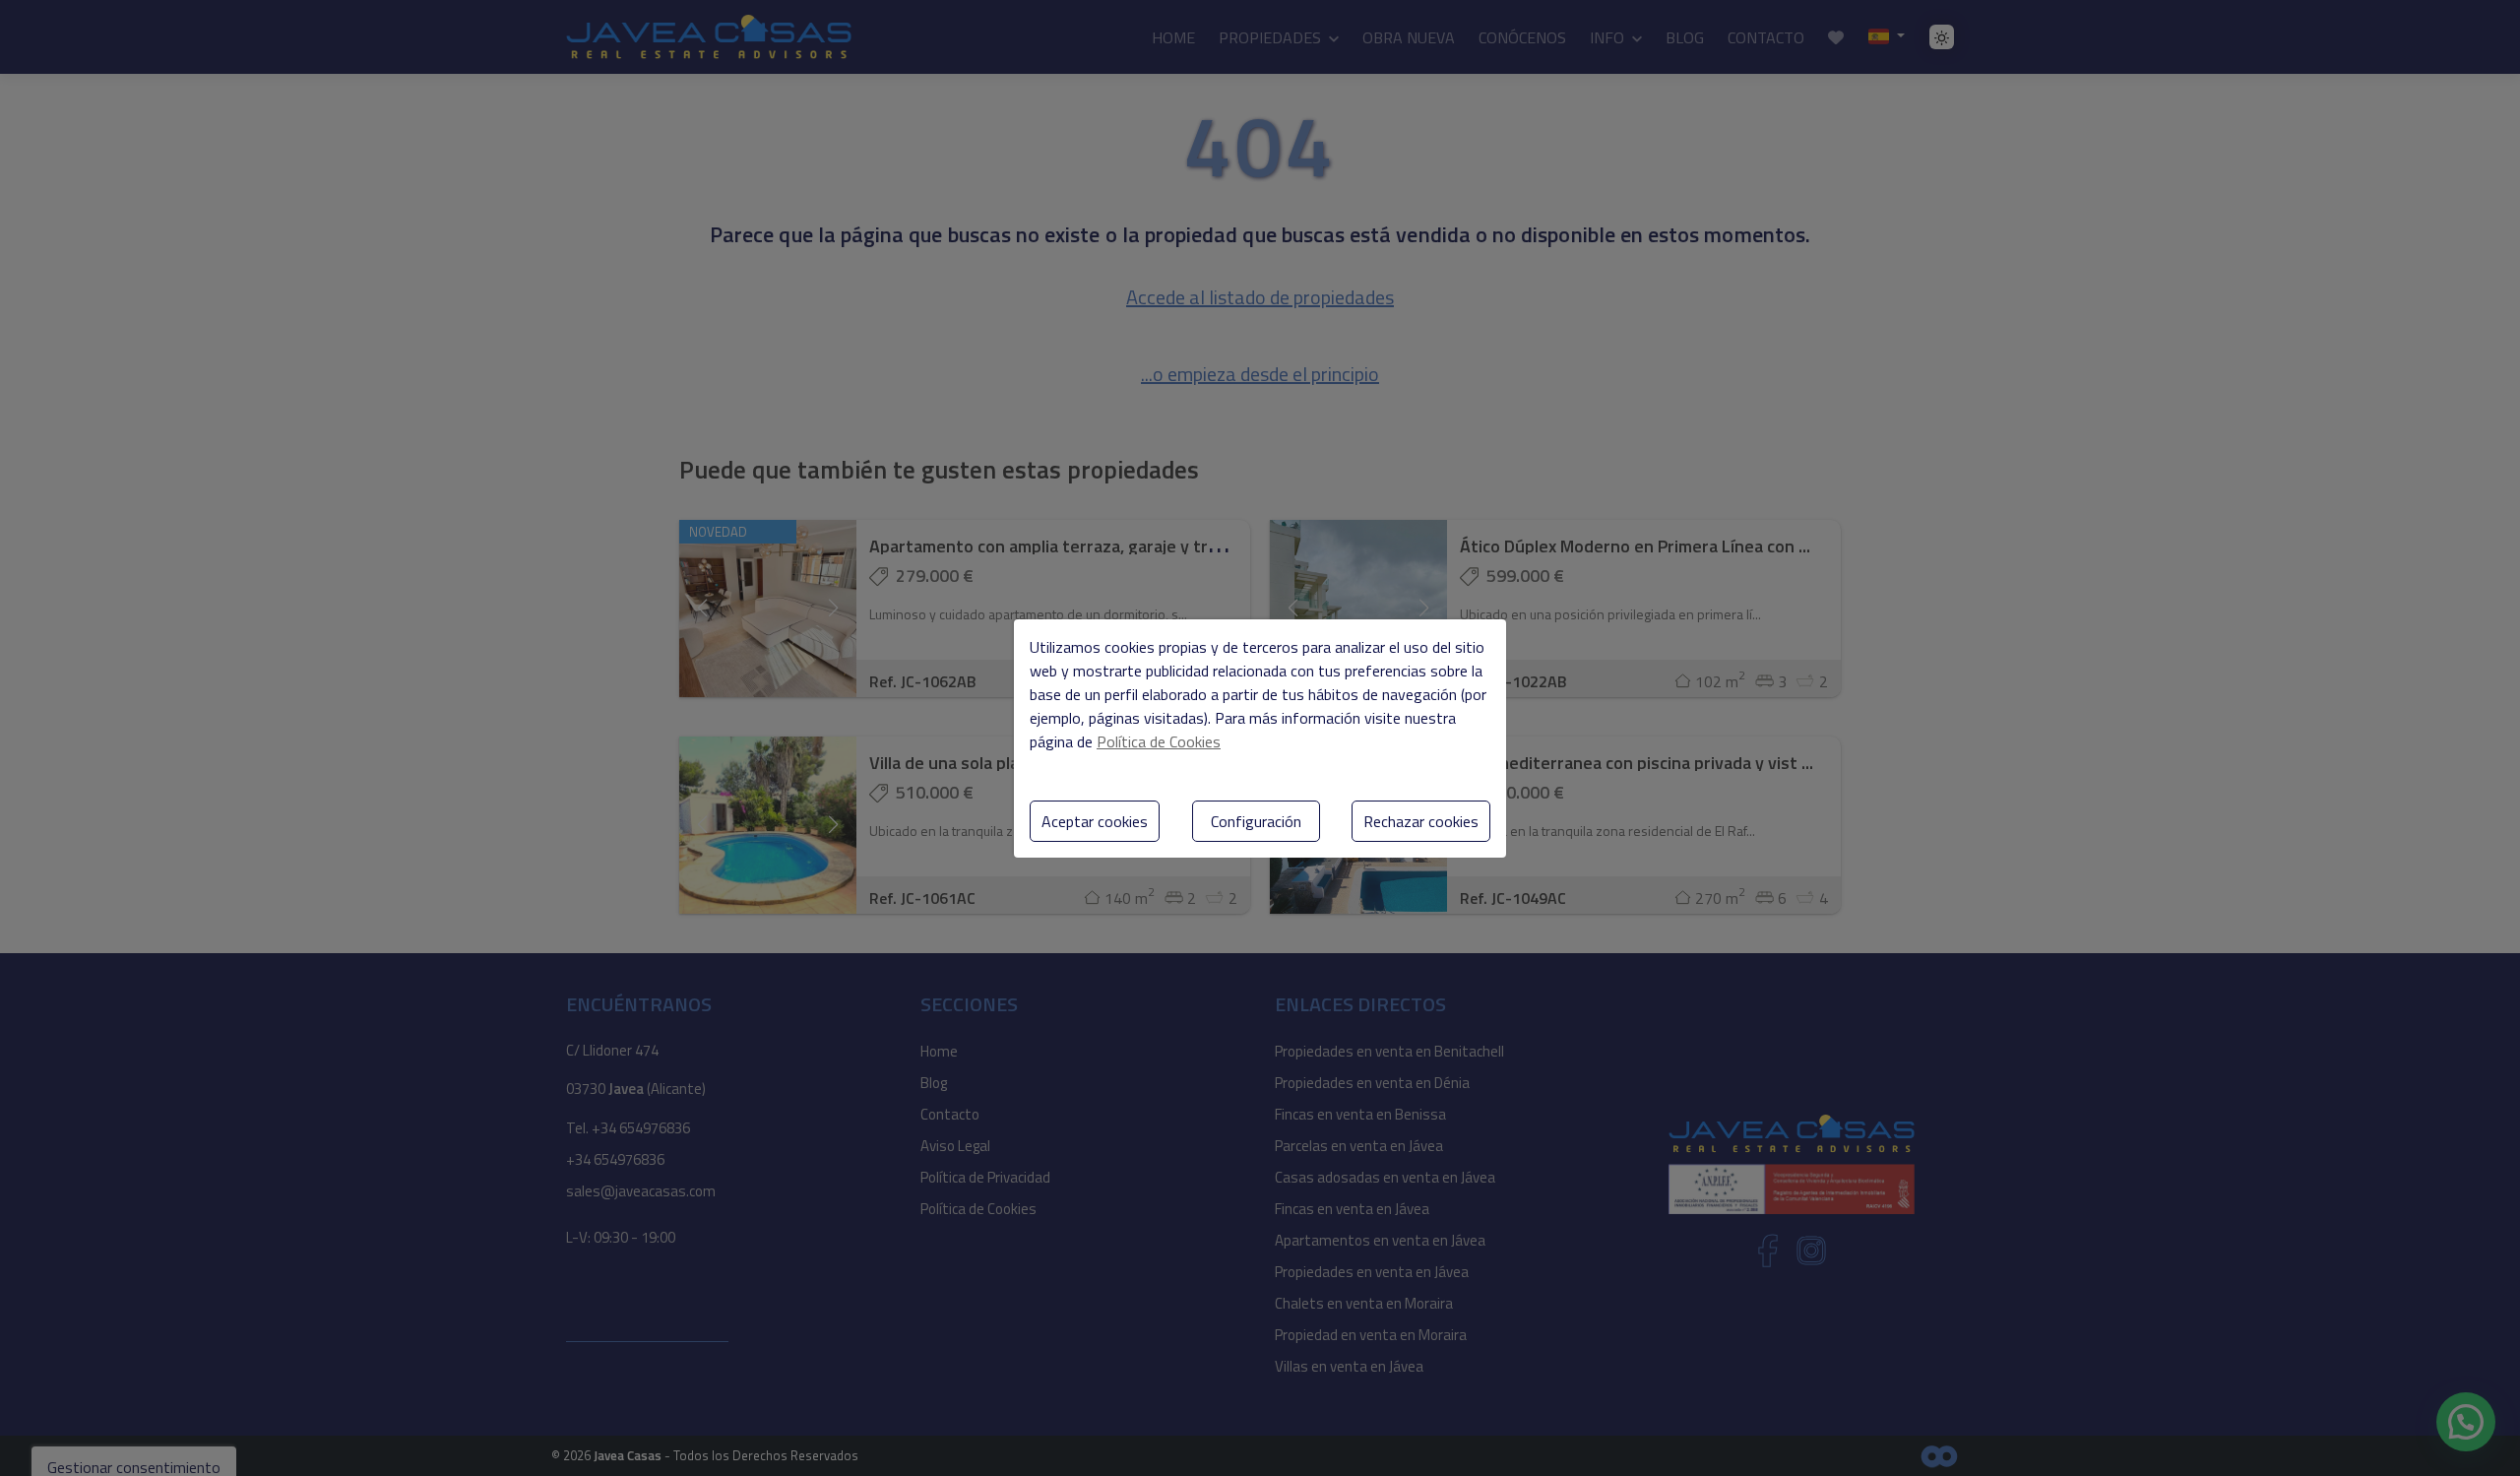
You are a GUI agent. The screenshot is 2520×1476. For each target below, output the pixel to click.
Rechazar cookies (1421, 821)
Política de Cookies (1159, 741)
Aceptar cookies (1095, 821)
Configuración (1256, 821)
